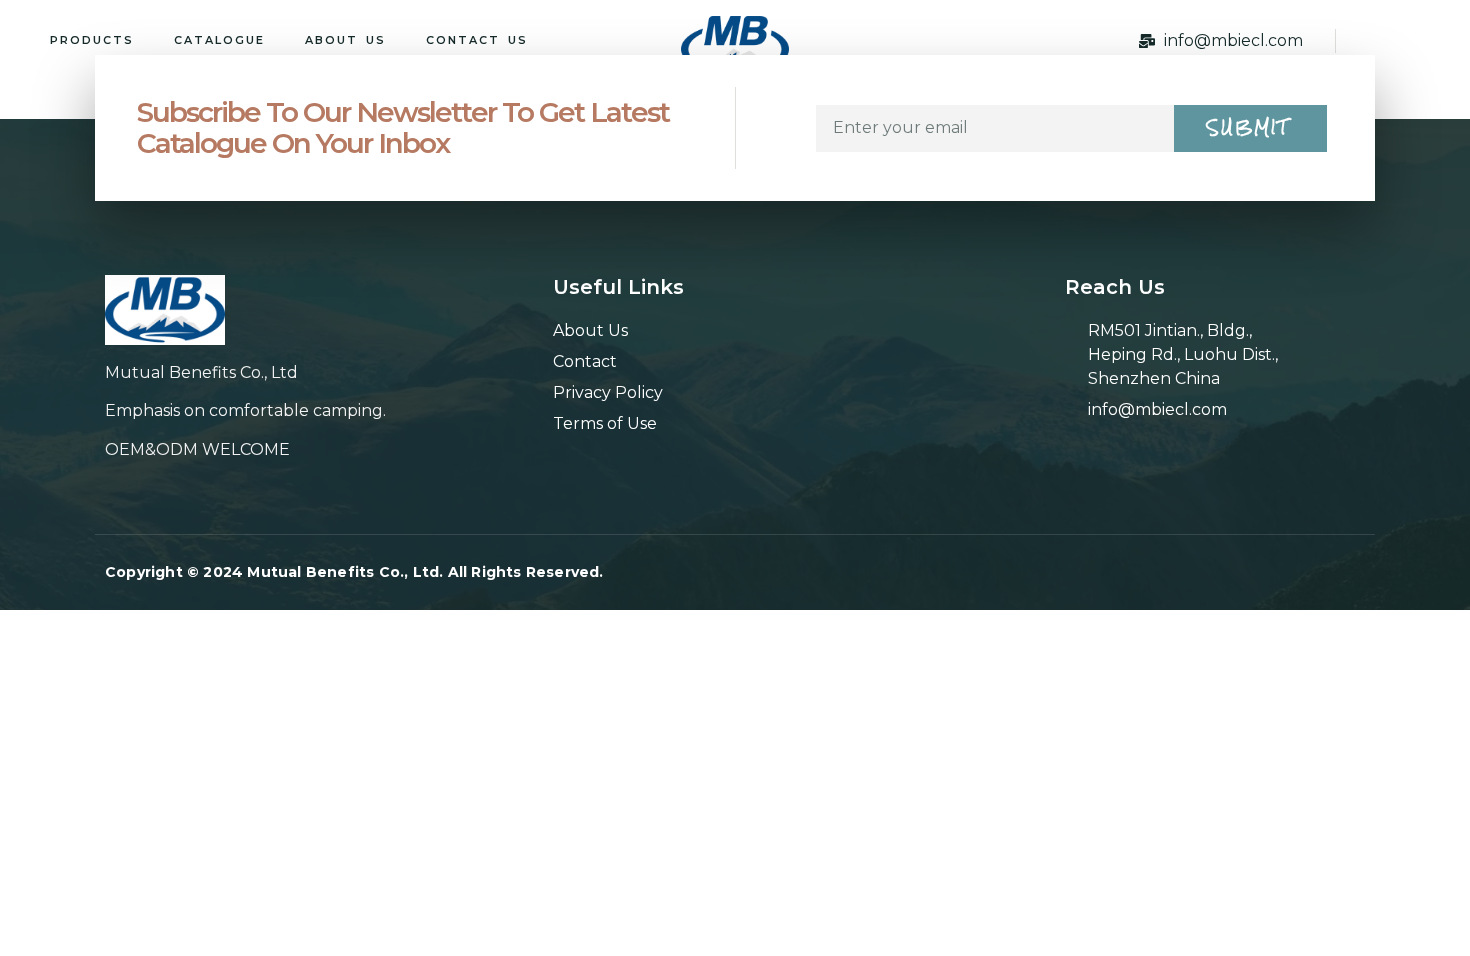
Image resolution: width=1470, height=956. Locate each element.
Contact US (477, 40)
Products (92, 40)
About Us (345, 40)
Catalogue (219, 40)
